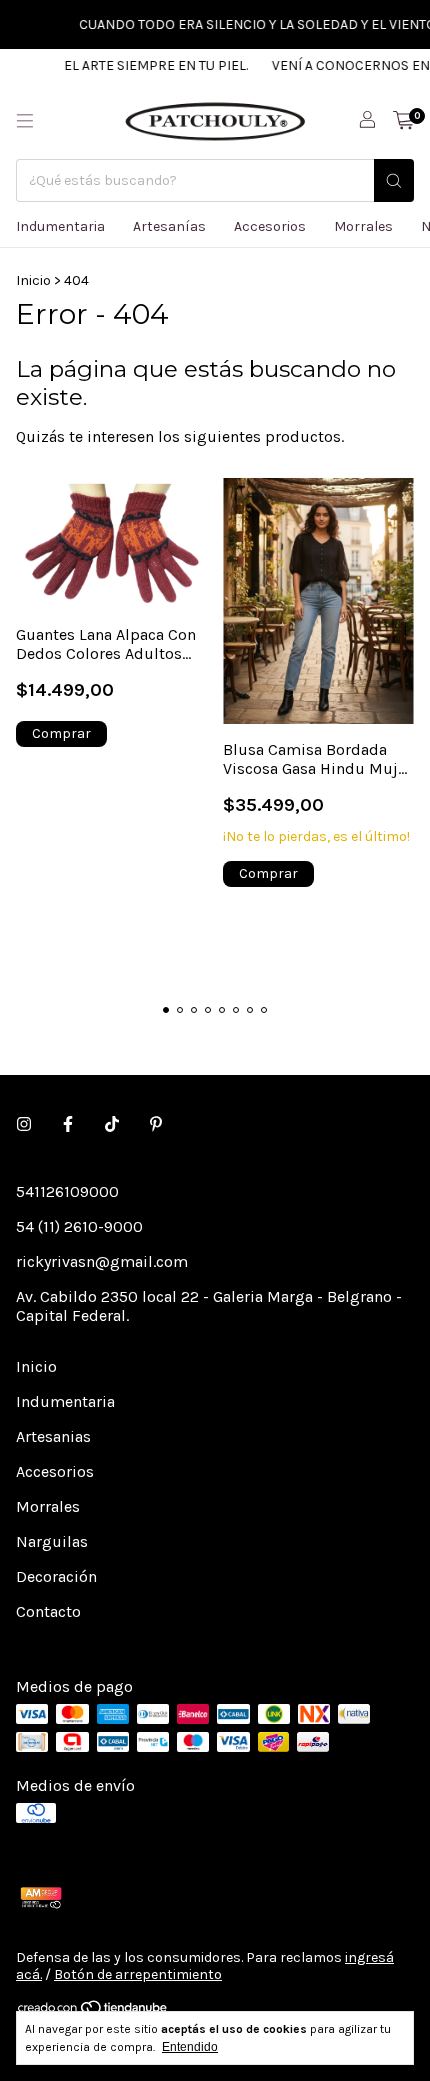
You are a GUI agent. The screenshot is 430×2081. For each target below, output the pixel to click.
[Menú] (25, 121)
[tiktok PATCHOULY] (112, 1124)
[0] (403, 121)
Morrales (363, 226)
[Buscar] (394, 180)
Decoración (56, 1576)
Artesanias (53, 1436)
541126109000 (67, 1191)
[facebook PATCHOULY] (68, 1124)
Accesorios (270, 226)
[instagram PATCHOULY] (24, 1124)
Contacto (48, 1611)
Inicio (33, 280)
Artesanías (169, 226)
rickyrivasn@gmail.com (102, 1261)
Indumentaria (60, 226)
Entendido (190, 2047)
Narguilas (52, 1541)
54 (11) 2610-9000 (79, 1226)
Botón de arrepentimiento (138, 1974)
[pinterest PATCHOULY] (156, 1124)
